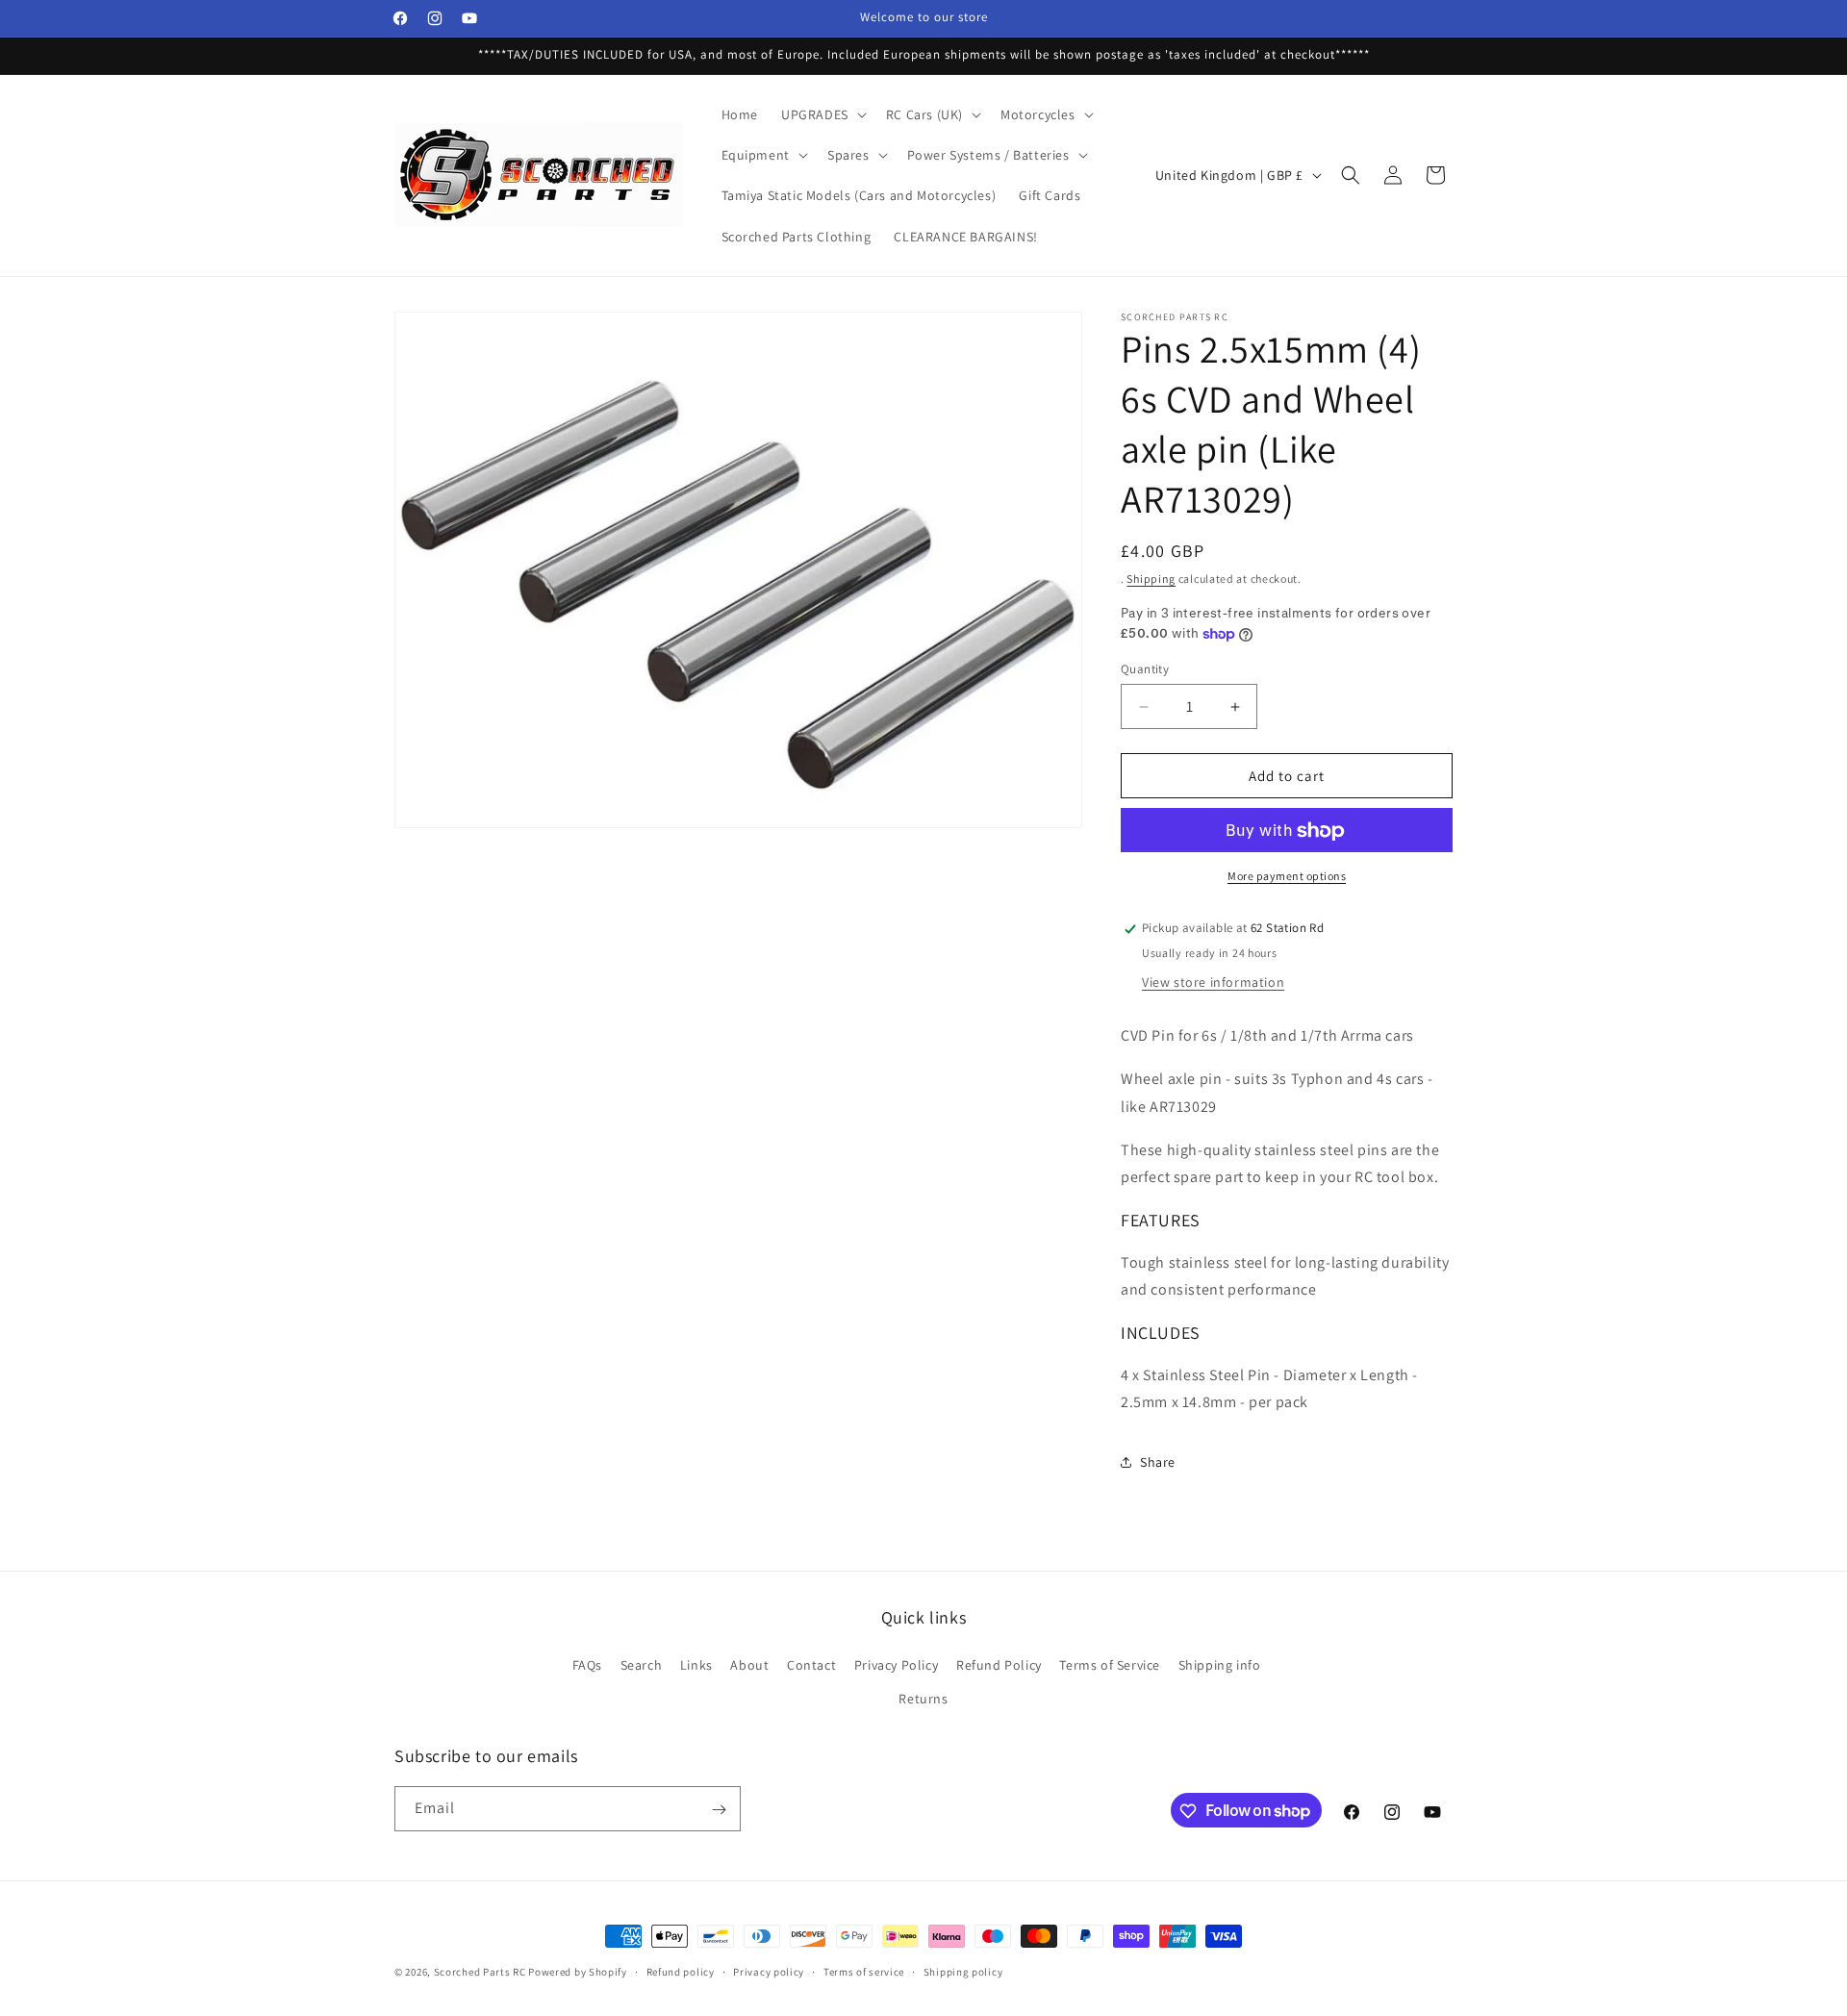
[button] (822, 114)
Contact (811, 1665)
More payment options (1287, 877)
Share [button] (1158, 1462)
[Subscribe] (719, 1810)
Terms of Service (1110, 1665)
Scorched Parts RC (480, 1972)
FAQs (587, 1665)
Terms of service (864, 1971)
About (749, 1665)
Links (696, 1665)
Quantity (1145, 669)
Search (642, 1665)
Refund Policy (999, 1665)
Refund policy (681, 1971)
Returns (923, 1699)
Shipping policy (963, 1971)
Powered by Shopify (578, 1972)
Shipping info (1220, 1665)
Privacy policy (769, 1971)
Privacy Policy (896, 1665)
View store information (1213, 983)
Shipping (1151, 579)
